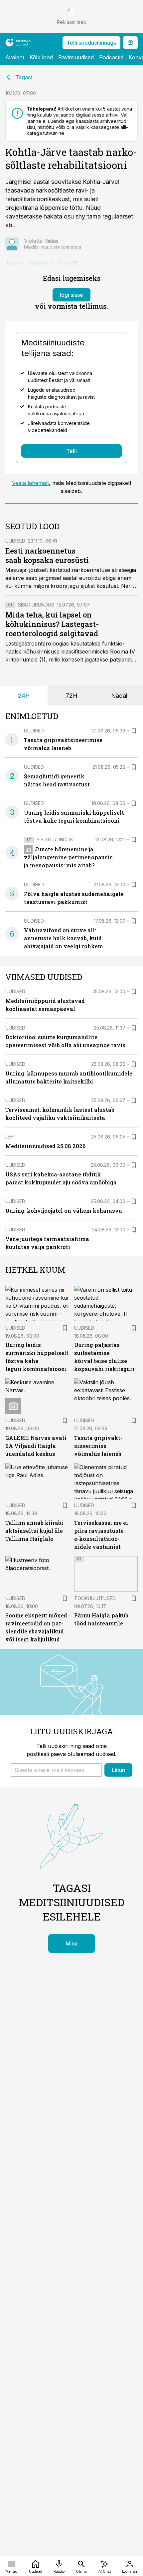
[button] (56, 1770)
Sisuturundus (36, 605)
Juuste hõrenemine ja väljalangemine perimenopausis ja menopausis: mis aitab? (68, 857)
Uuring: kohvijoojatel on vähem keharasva (64, 1211)
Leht (11, 1137)
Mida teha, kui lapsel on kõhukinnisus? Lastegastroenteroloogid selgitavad (52, 624)
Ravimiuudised (76, 57)
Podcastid (111, 57)
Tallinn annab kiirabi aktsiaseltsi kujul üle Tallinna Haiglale (34, 1531)
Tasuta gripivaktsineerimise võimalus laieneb (98, 1446)
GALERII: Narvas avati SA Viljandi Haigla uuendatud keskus (36, 1446)
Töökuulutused (95, 1598)
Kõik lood (41, 57)
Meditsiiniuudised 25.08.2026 (45, 1146)
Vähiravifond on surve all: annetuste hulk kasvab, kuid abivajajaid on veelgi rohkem (64, 938)
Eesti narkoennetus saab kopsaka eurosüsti (47, 555)
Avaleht (15, 57)
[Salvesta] (134, 731)
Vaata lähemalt (30, 483)
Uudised (15, 541)
